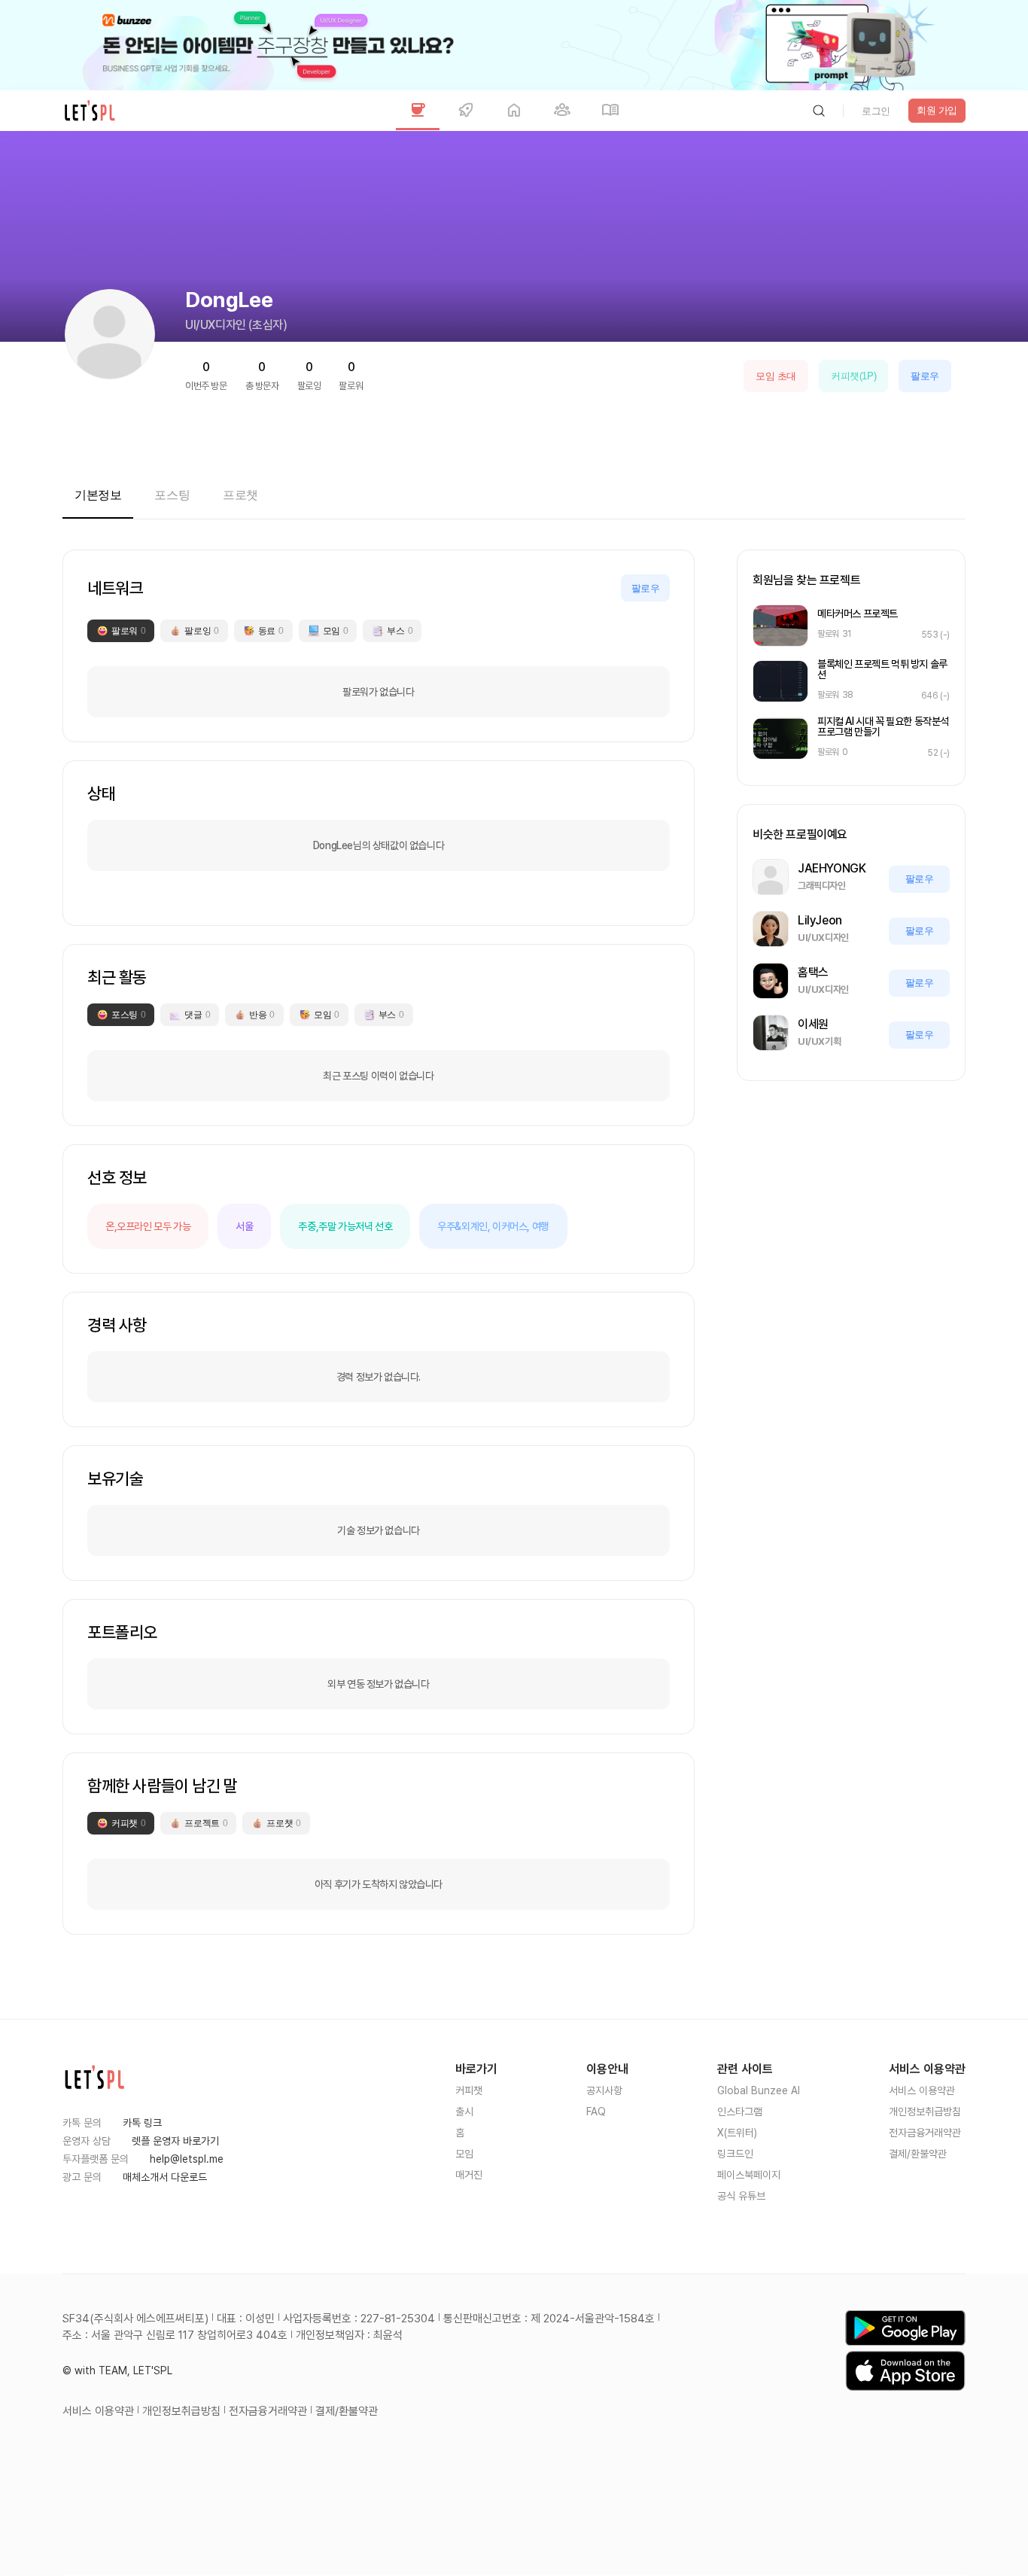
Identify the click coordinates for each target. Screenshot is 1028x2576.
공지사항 (604, 2090)
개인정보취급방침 (925, 2112)
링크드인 (735, 2154)
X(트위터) (737, 2133)
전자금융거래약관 (925, 2133)
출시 (464, 2112)
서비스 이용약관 (922, 2090)
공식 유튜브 (741, 2196)
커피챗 (469, 2090)
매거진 (469, 2175)
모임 (464, 2154)
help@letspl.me (187, 2159)
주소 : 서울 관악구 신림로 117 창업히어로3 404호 (175, 2335)
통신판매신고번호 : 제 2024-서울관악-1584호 (549, 2319)
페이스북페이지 (749, 2175)
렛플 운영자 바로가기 (175, 2141)
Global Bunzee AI (759, 2090)
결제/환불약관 (918, 2154)
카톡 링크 (142, 2123)
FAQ (596, 2112)
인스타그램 (740, 2112)
